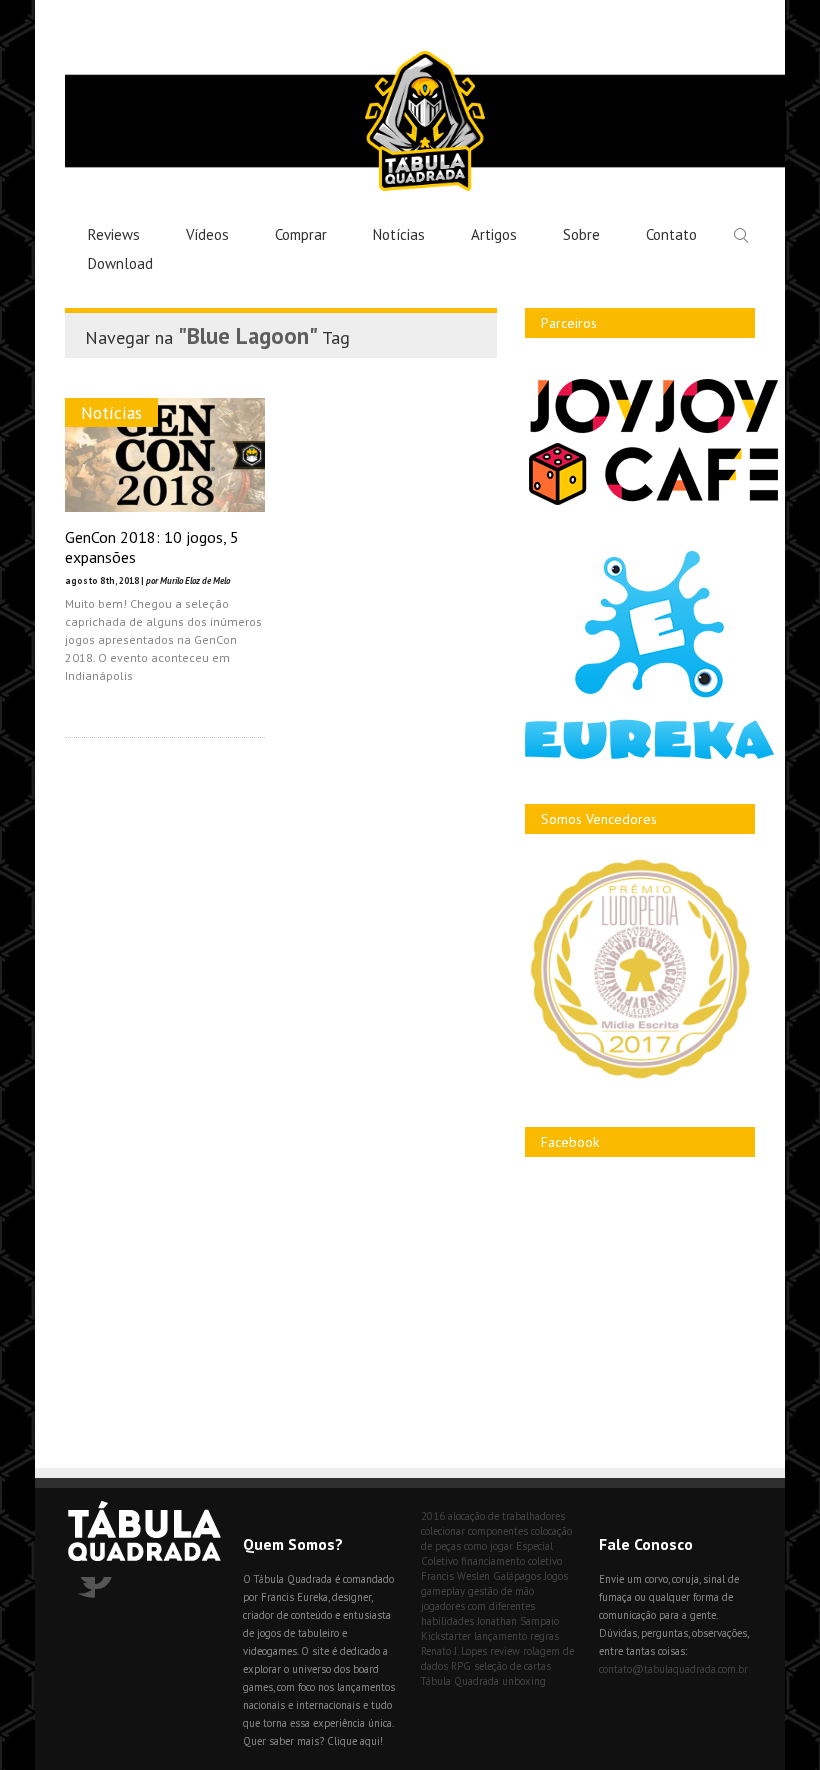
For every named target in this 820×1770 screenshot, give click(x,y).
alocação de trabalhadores (506, 1516)
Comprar (301, 234)
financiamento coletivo (511, 1561)
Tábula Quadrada (460, 1681)
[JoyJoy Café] (653, 503)
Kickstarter (446, 1636)
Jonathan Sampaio (518, 1621)
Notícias (399, 234)
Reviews (114, 234)
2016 (433, 1516)
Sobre (581, 234)
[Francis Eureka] (649, 754)
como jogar (488, 1546)
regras (544, 1636)
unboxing (524, 1681)
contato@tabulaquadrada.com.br (673, 1669)
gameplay (443, 1591)
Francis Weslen (455, 1576)
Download (120, 263)
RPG (461, 1666)
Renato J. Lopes (454, 1651)
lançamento (500, 1636)
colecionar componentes (474, 1531)
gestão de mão (501, 1591)
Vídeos (207, 234)
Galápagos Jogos (530, 1576)
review (505, 1651)
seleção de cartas (512, 1666)
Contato (671, 234)
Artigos (494, 234)
